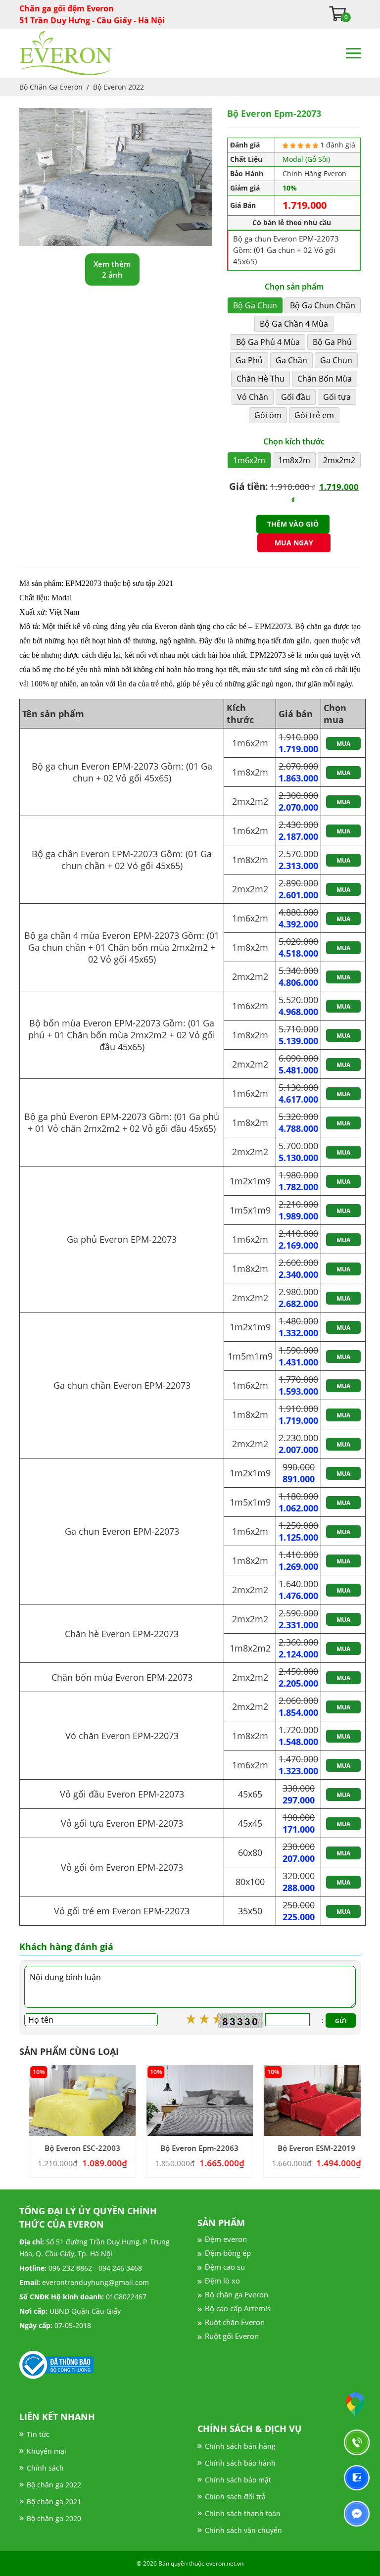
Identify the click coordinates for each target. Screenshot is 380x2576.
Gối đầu (296, 397)
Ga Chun (336, 360)
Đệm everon (226, 2239)
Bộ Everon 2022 (119, 87)
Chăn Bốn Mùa (325, 379)
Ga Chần (291, 360)
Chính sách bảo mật (238, 2480)
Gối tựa (337, 397)
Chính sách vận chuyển (243, 2530)
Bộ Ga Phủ (332, 342)
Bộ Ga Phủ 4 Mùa (268, 342)
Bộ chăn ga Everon (237, 2294)
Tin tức (38, 2434)
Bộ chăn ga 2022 (54, 2485)
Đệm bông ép (228, 2253)
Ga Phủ (249, 360)
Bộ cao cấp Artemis (238, 2308)
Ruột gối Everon (232, 2336)
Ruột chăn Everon (235, 2322)
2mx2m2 (339, 460)
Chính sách (45, 2468)
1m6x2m (249, 460)
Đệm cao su (225, 2267)
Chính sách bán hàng (240, 2446)
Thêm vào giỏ (293, 524)
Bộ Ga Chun (255, 305)
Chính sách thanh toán (243, 2513)
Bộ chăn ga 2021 (54, 2502)
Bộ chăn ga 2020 (54, 2518)
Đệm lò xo (222, 2281)
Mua (343, 744)
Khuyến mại (47, 2451)
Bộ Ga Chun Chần (323, 305)
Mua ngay (294, 543)
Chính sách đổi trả (235, 2497)
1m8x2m (294, 460)
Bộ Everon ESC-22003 (73, 2148)
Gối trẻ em (314, 415)
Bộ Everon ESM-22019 (307, 2148)
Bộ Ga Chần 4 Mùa (294, 324)
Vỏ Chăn (253, 397)
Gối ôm (268, 415)
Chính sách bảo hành (240, 2463)
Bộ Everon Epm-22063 (190, 2148)
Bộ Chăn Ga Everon (51, 87)
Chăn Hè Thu (261, 379)
